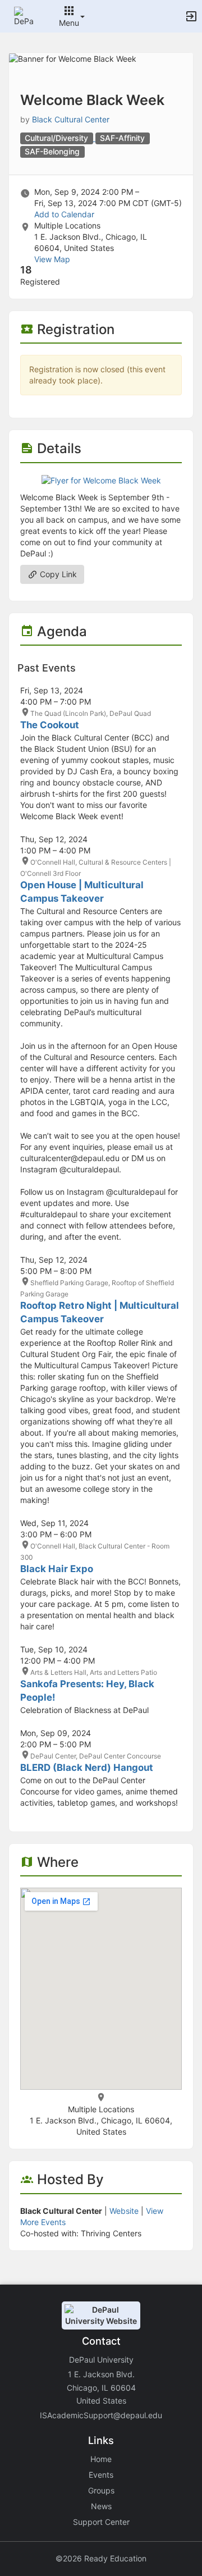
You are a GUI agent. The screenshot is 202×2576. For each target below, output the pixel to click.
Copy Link (57, 574)
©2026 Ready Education (101, 2558)
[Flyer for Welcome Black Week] (101, 480)
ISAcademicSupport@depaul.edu (101, 2415)
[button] (24, 15)
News (101, 2506)
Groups (101, 2490)
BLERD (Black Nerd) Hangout (87, 1767)
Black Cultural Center (71, 119)
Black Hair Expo (57, 1569)
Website (124, 2211)
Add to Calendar (64, 214)
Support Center (101, 2522)
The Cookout (50, 725)
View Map (52, 259)
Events (101, 2475)
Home (101, 2459)
